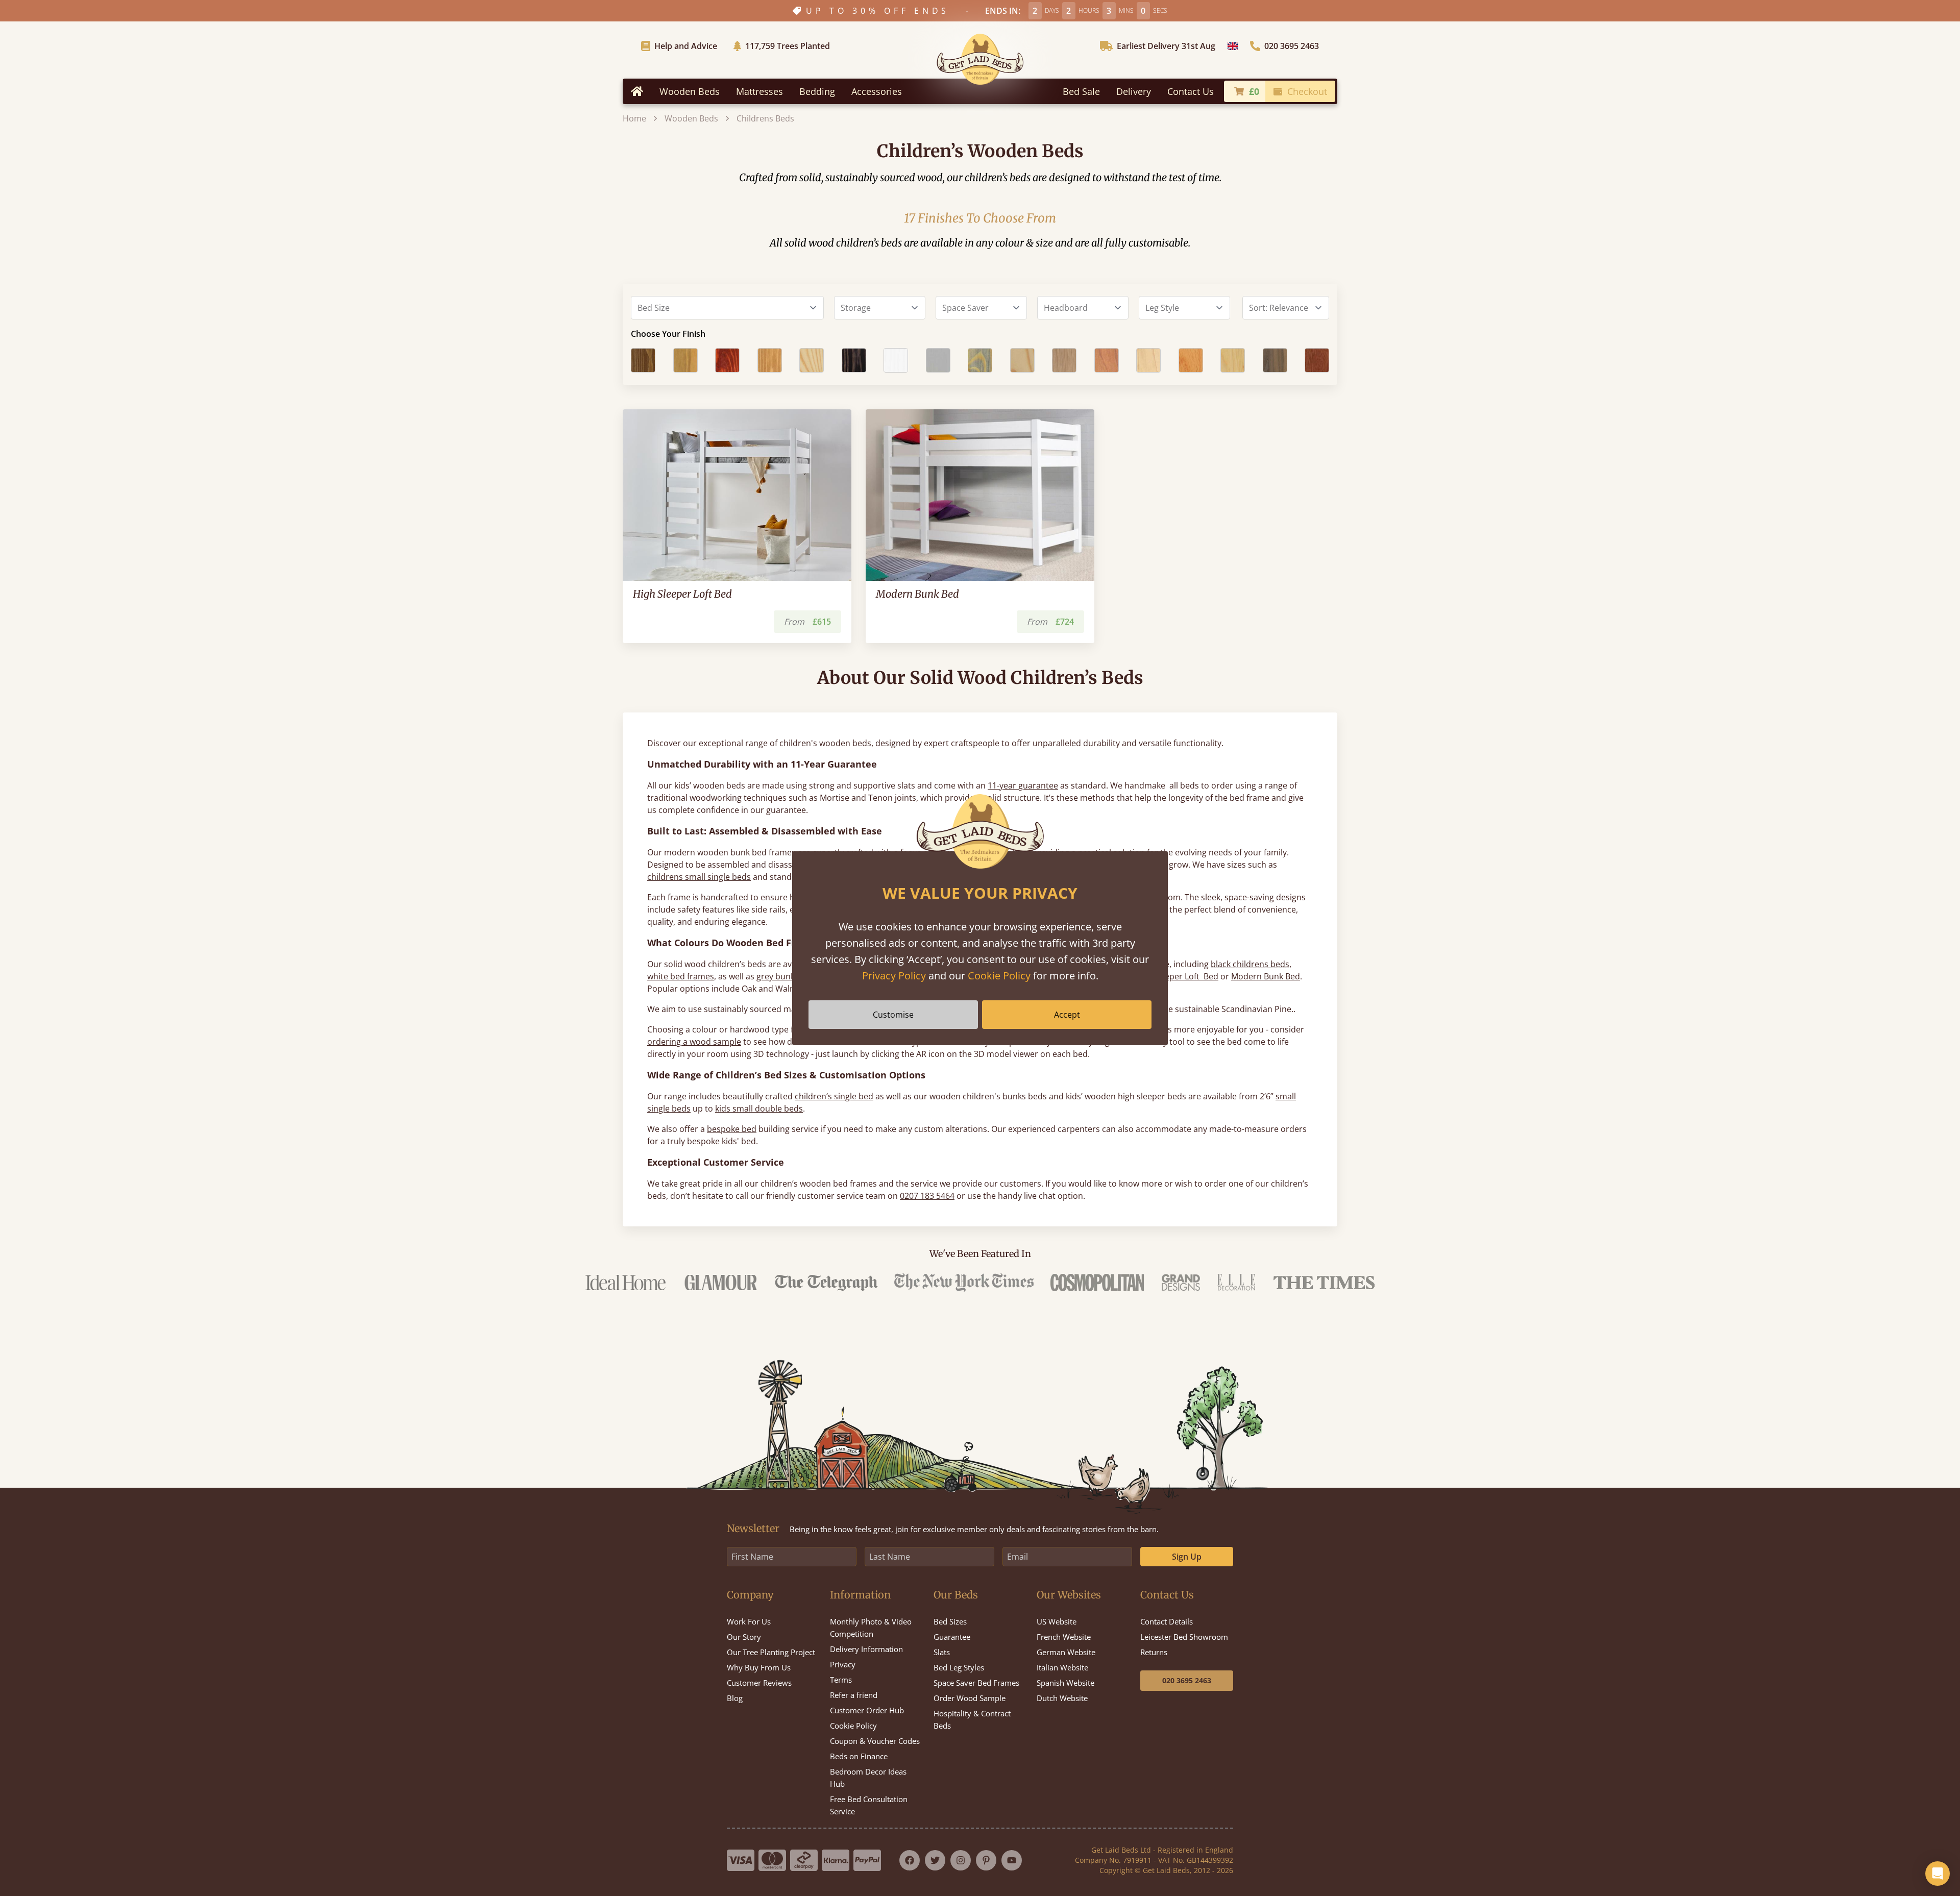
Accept (1067, 1015)
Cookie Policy (999, 976)
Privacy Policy (894, 976)
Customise (893, 1015)
